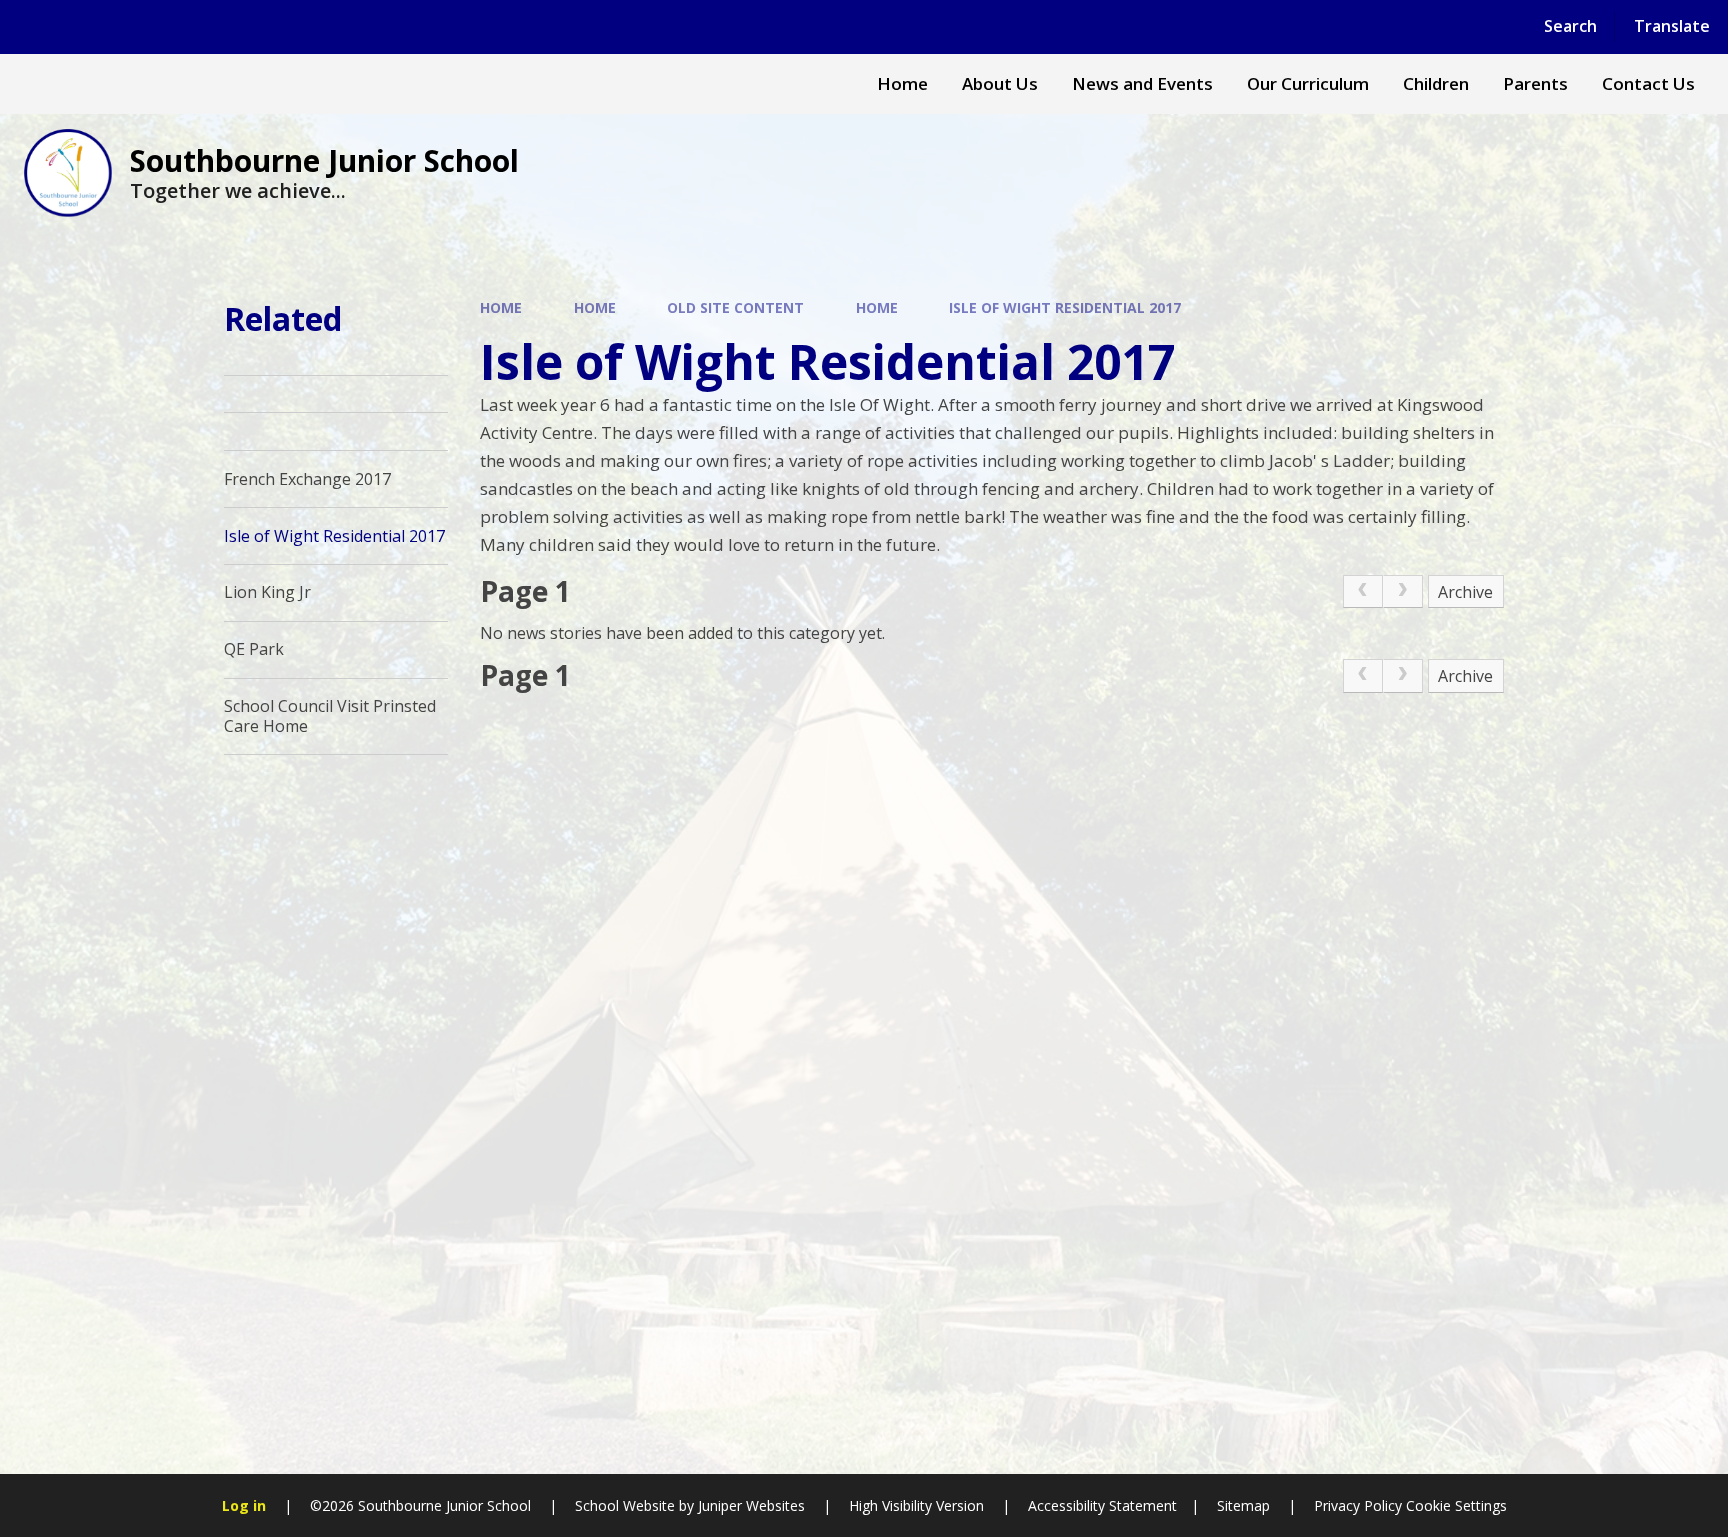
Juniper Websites (751, 1505)
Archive (1465, 592)
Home (501, 307)
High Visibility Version (916, 1505)
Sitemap (1243, 1505)
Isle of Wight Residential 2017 (1065, 307)
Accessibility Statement (1102, 1505)
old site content (735, 307)
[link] (1363, 592)
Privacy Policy (1358, 1505)
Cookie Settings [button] (1456, 1505)
